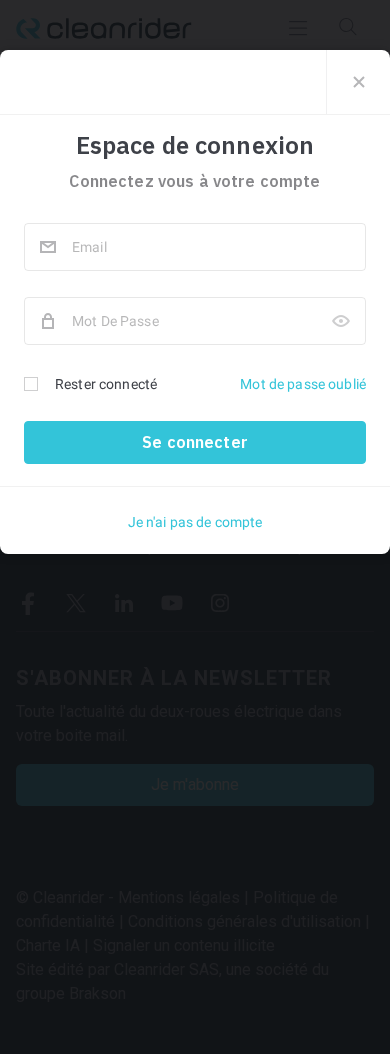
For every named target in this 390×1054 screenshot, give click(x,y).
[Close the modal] (358, 82)
